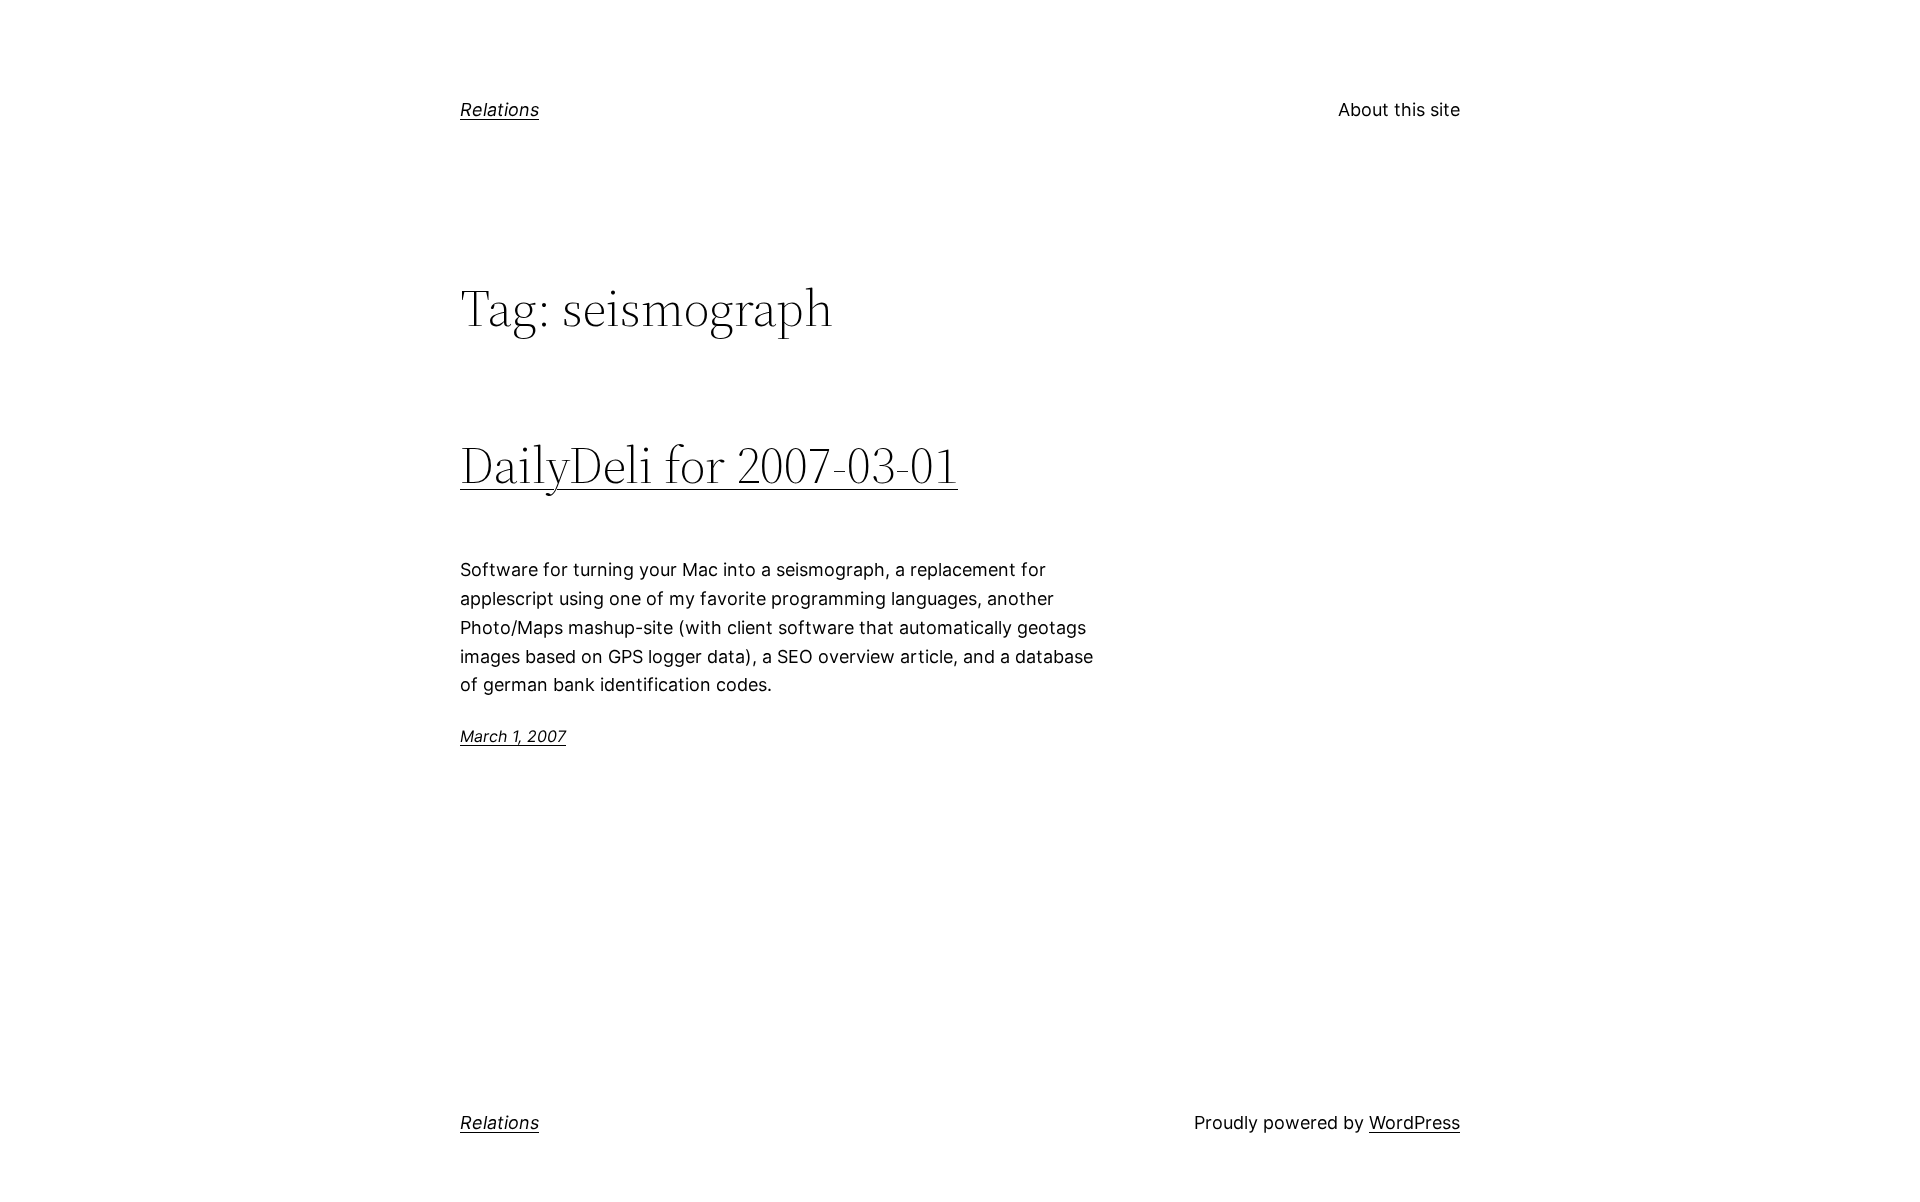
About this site (1399, 109)
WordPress (1414, 1122)
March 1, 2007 (513, 736)
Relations (499, 109)
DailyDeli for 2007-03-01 (709, 465)
